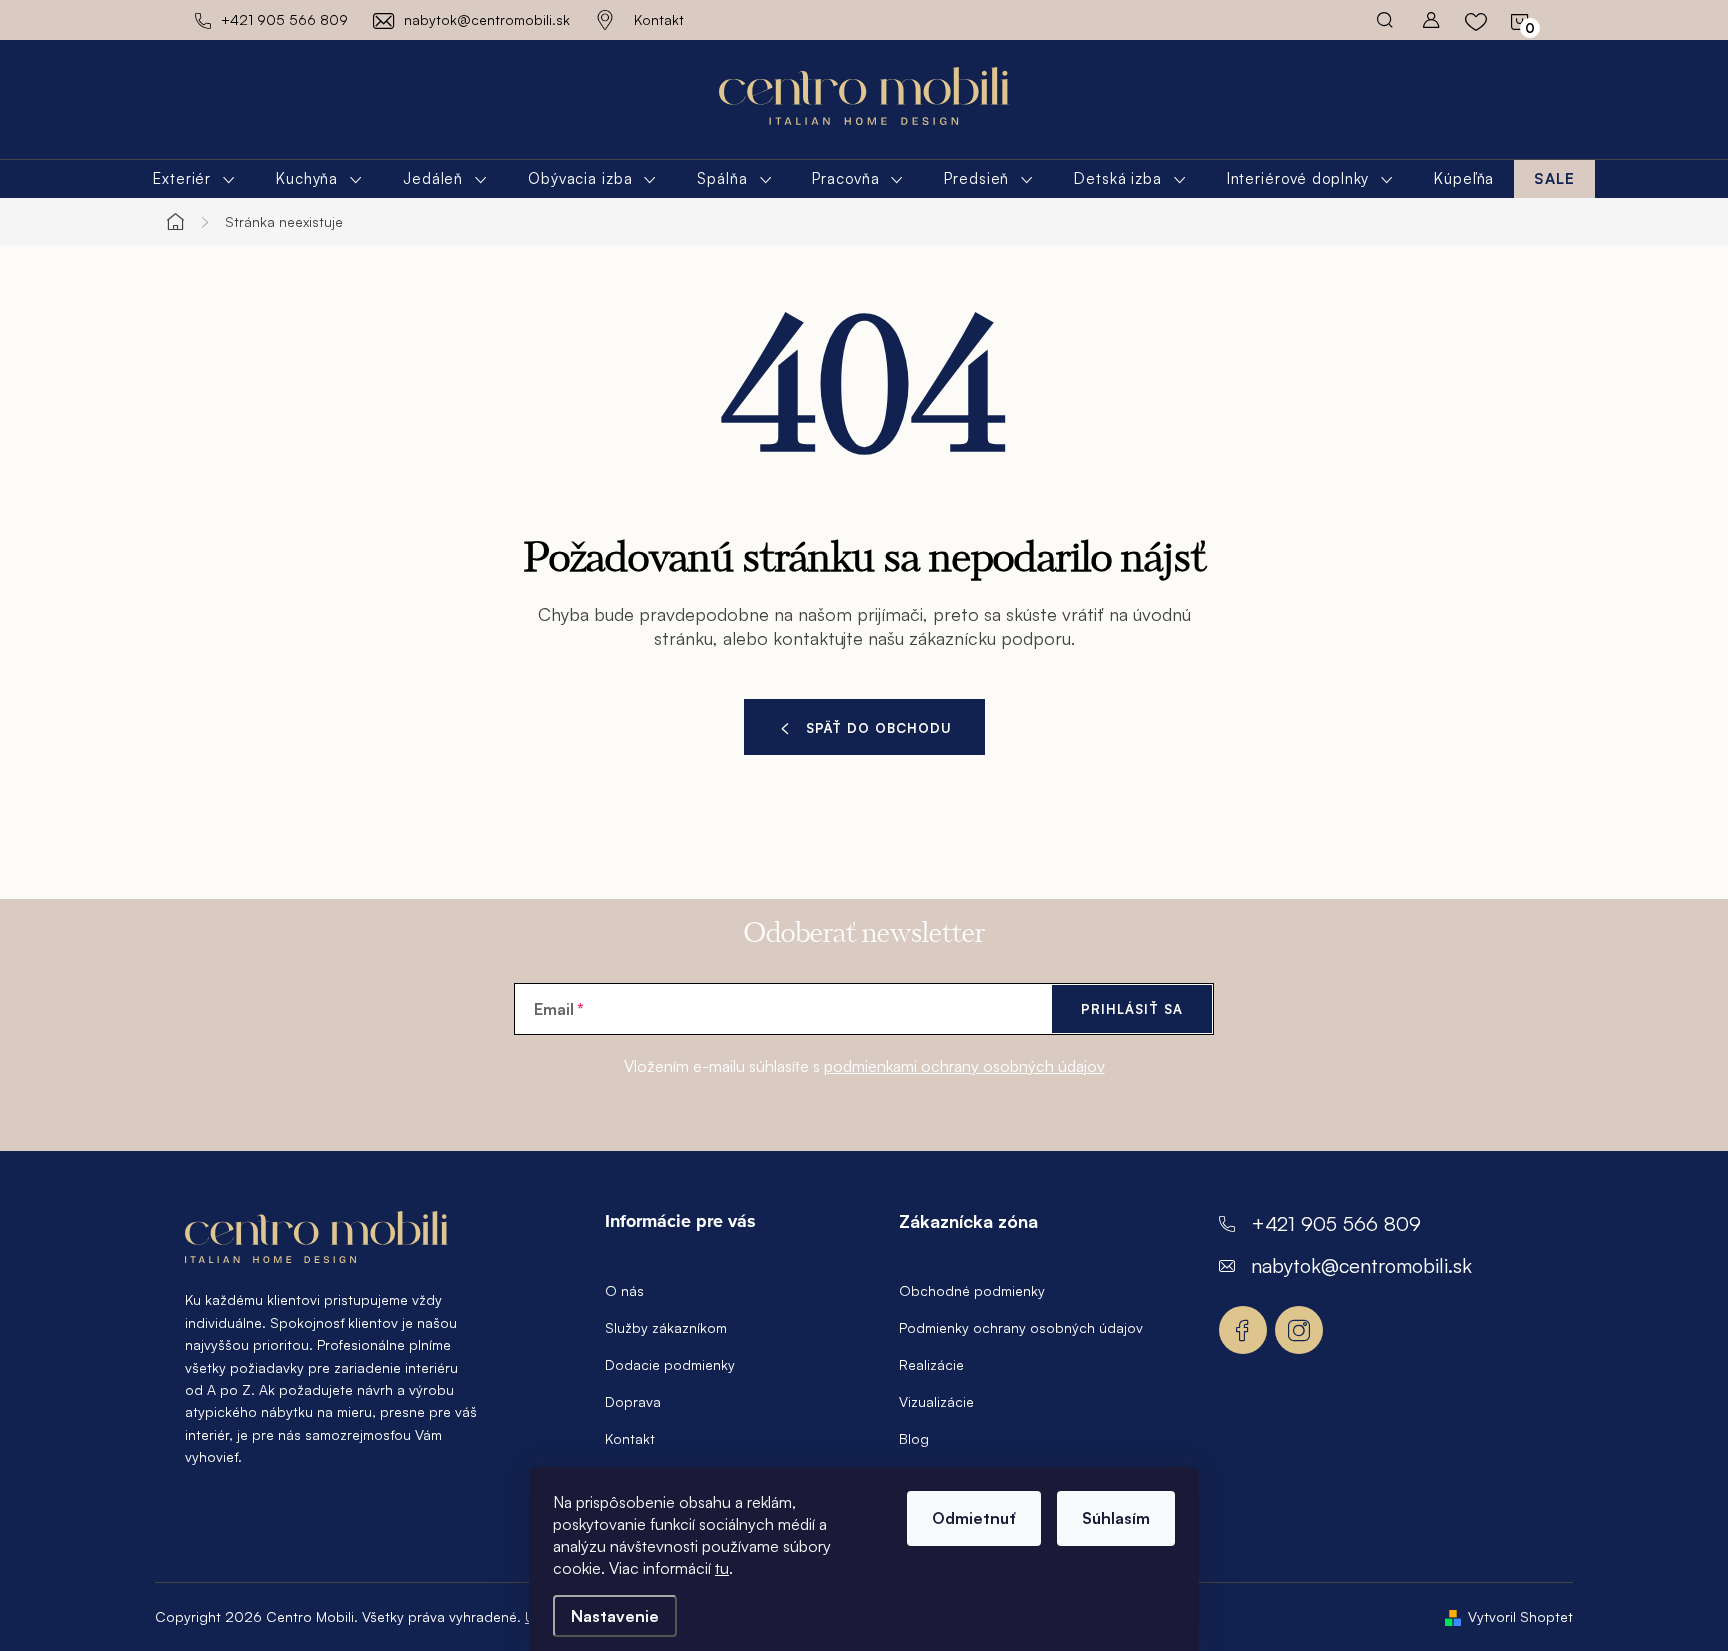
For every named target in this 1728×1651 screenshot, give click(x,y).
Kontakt (659, 19)
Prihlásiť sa (1132, 1009)
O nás (624, 1290)
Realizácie (931, 1364)
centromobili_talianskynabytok (1299, 1330)
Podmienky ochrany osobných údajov (1021, 1327)
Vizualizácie (936, 1401)
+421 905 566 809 (1336, 1223)
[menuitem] (194, 179)
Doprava (633, 1401)
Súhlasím (1116, 1518)
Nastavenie (615, 1616)
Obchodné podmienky (972, 1290)
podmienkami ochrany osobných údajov (964, 1066)
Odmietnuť (974, 1518)
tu (722, 1568)
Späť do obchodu (879, 728)
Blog (914, 1438)
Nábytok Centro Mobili (1243, 1330)
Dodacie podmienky (670, 1364)
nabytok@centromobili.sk (1361, 1265)
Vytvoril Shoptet (1520, 1616)
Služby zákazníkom (666, 1327)
